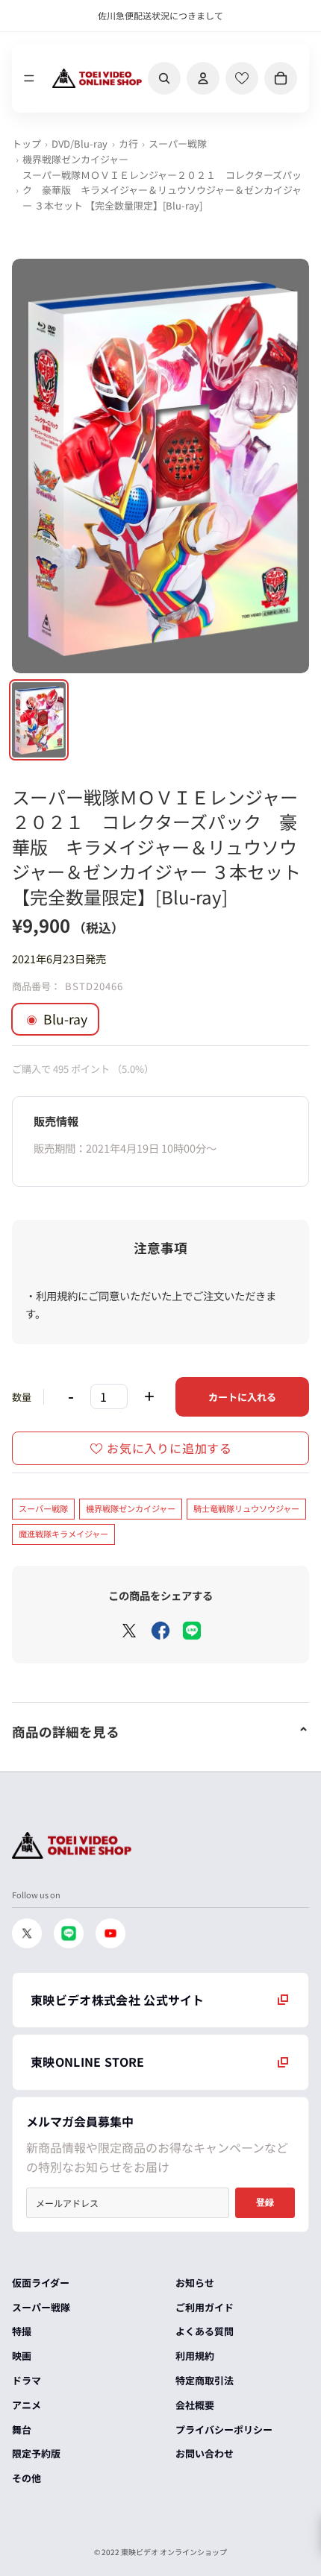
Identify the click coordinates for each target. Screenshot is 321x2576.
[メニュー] (29, 78)
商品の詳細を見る (66, 1732)
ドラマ (27, 2380)
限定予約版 (36, 2453)
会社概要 (195, 2405)
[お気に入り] (242, 78)
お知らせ (195, 2283)
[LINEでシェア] (192, 1631)
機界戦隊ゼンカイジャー (75, 159)
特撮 (22, 2331)
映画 (22, 2356)
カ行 (128, 144)
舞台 (22, 2429)
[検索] (164, 78)
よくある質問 (205, 2331)
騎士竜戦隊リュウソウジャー (246, 1508)
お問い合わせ (205, 2453)
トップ (27, 144)
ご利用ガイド (205, 2307)
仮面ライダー (41, 2283)
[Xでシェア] (129, 1631)
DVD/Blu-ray (80, 144)
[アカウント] (203, 78)
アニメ (27, 2405)
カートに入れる (242, 1397)
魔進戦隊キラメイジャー (63, 1534)
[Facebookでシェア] (160, 1631)
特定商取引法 (205, 2380)
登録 (265, 2202)
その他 (27, 2478)
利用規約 (195, 2356)
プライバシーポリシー (224, 2429)
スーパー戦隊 (178, 144)
